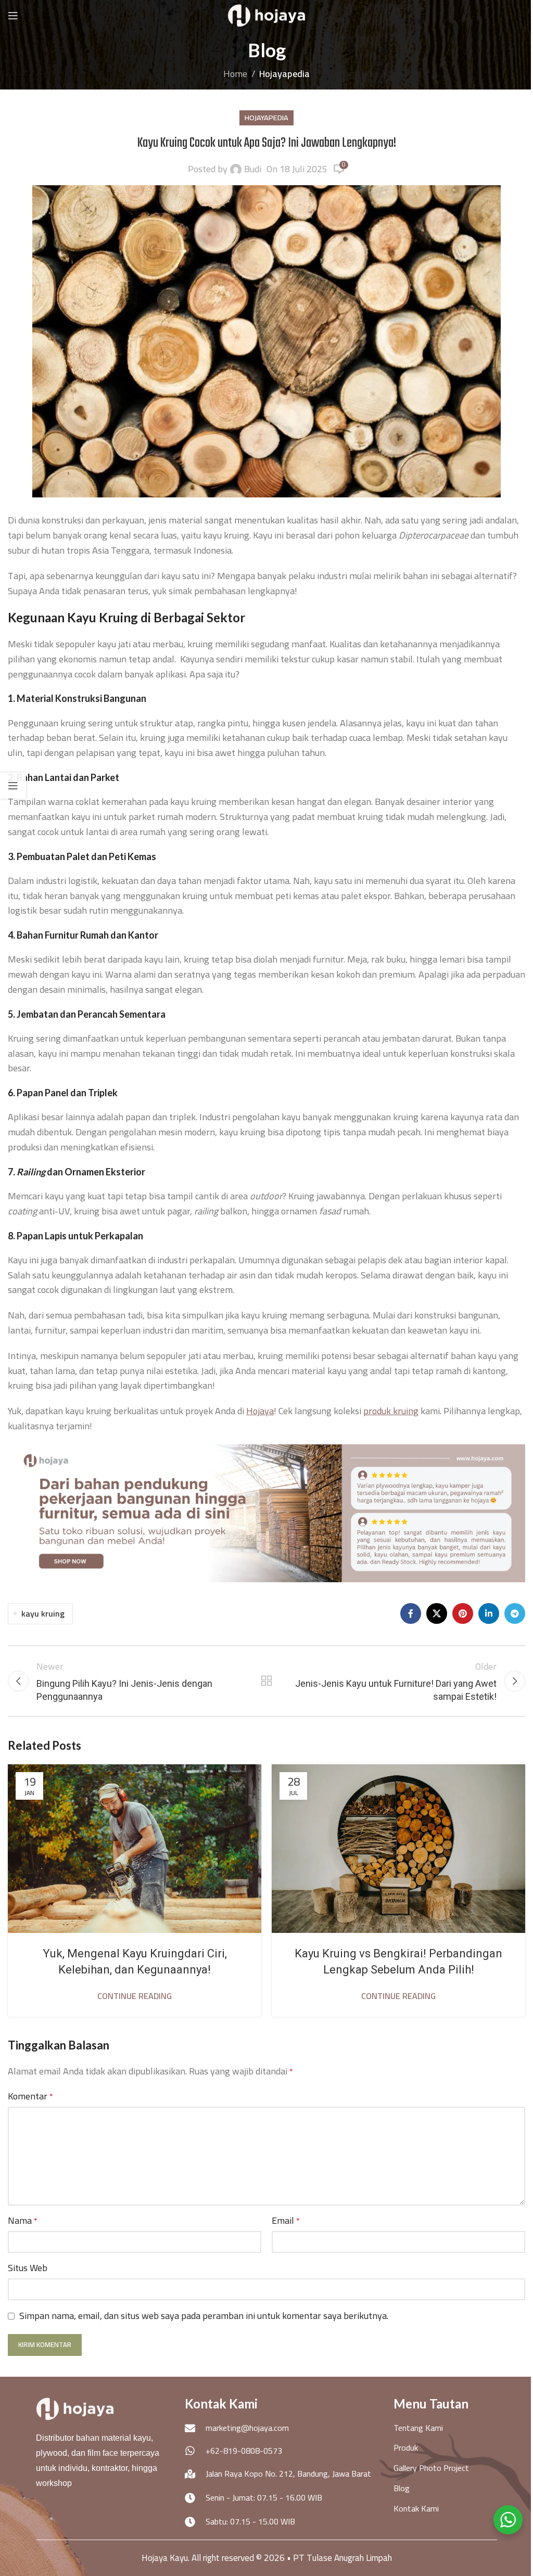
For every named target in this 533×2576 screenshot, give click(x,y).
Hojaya (260, 1411)
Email (286, 2221)
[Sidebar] (13, 786)
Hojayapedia (284, 74)
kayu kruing (43, 1613)
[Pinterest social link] (463, 1613)
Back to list (266, 1681)
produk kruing (391, 1411)
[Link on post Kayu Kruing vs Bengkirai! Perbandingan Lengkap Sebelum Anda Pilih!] (398, 1849)
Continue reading (135, 1996)
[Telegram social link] (515, 1613)
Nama (23, 2221)
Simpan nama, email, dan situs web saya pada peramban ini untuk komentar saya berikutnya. (204, 2316)
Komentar (30, 2097)
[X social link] (437, 1613)
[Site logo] (266, 15)
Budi (253, 169)
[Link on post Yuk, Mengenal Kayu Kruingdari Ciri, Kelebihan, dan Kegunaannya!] (135, 1849)
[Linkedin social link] (489, 1613)
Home (235, 74)
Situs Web (28, 2268)
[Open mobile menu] (13, 16)
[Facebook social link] (411, 1613)
